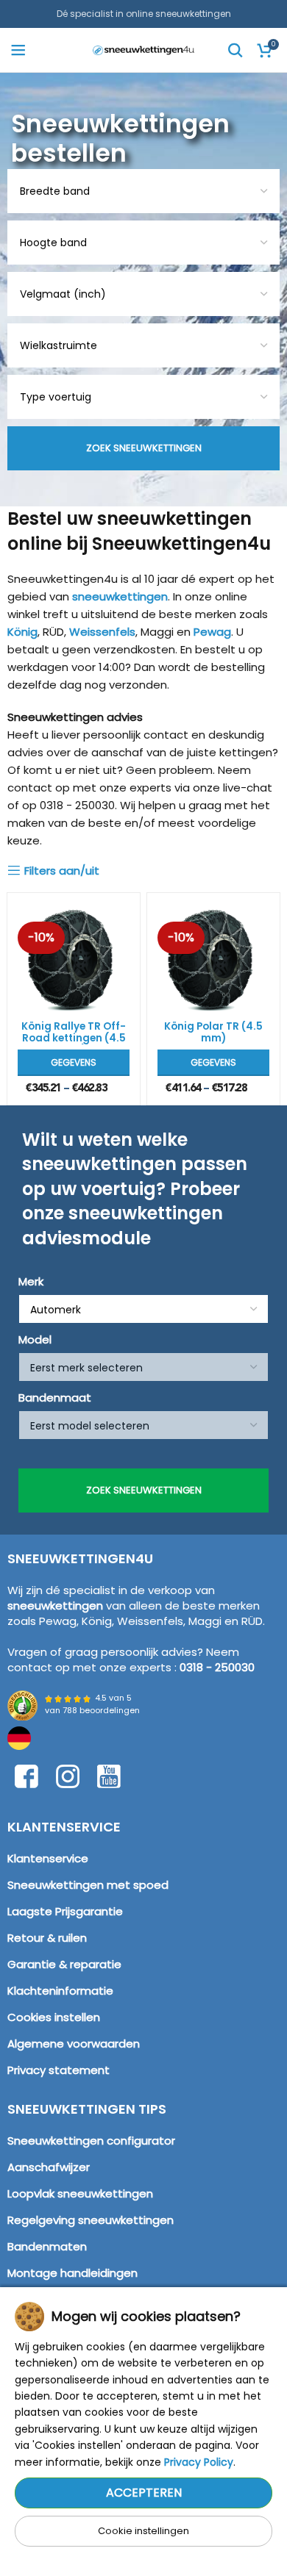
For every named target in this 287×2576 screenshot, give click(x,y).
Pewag (212, 632)
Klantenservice (48, 1858)
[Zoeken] (235, 50)
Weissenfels (102, 632)
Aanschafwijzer (49, 2167)
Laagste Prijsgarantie (65, 1911)
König (22, 632)
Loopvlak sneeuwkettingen (80, 2193)
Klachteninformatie (60, 1991)
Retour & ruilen (47, 1938)
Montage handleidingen (72, 2273)
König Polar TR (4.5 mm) (213, 1032)
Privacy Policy (199, 2462)
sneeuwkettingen (120, 596)
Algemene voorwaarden (74, 2044)
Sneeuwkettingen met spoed (88, 1885)
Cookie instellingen (143, 2531)
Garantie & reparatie (64, 1964)
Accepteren (144, 2493)
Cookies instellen (54, 2017)
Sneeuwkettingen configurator (91, 2141)
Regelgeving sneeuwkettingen (91, 2220)
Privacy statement (59, 2070)
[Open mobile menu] (18, 50)
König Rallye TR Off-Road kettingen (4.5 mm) (74, 1038)
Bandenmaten (47, 2246)
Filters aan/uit (62, 870)
